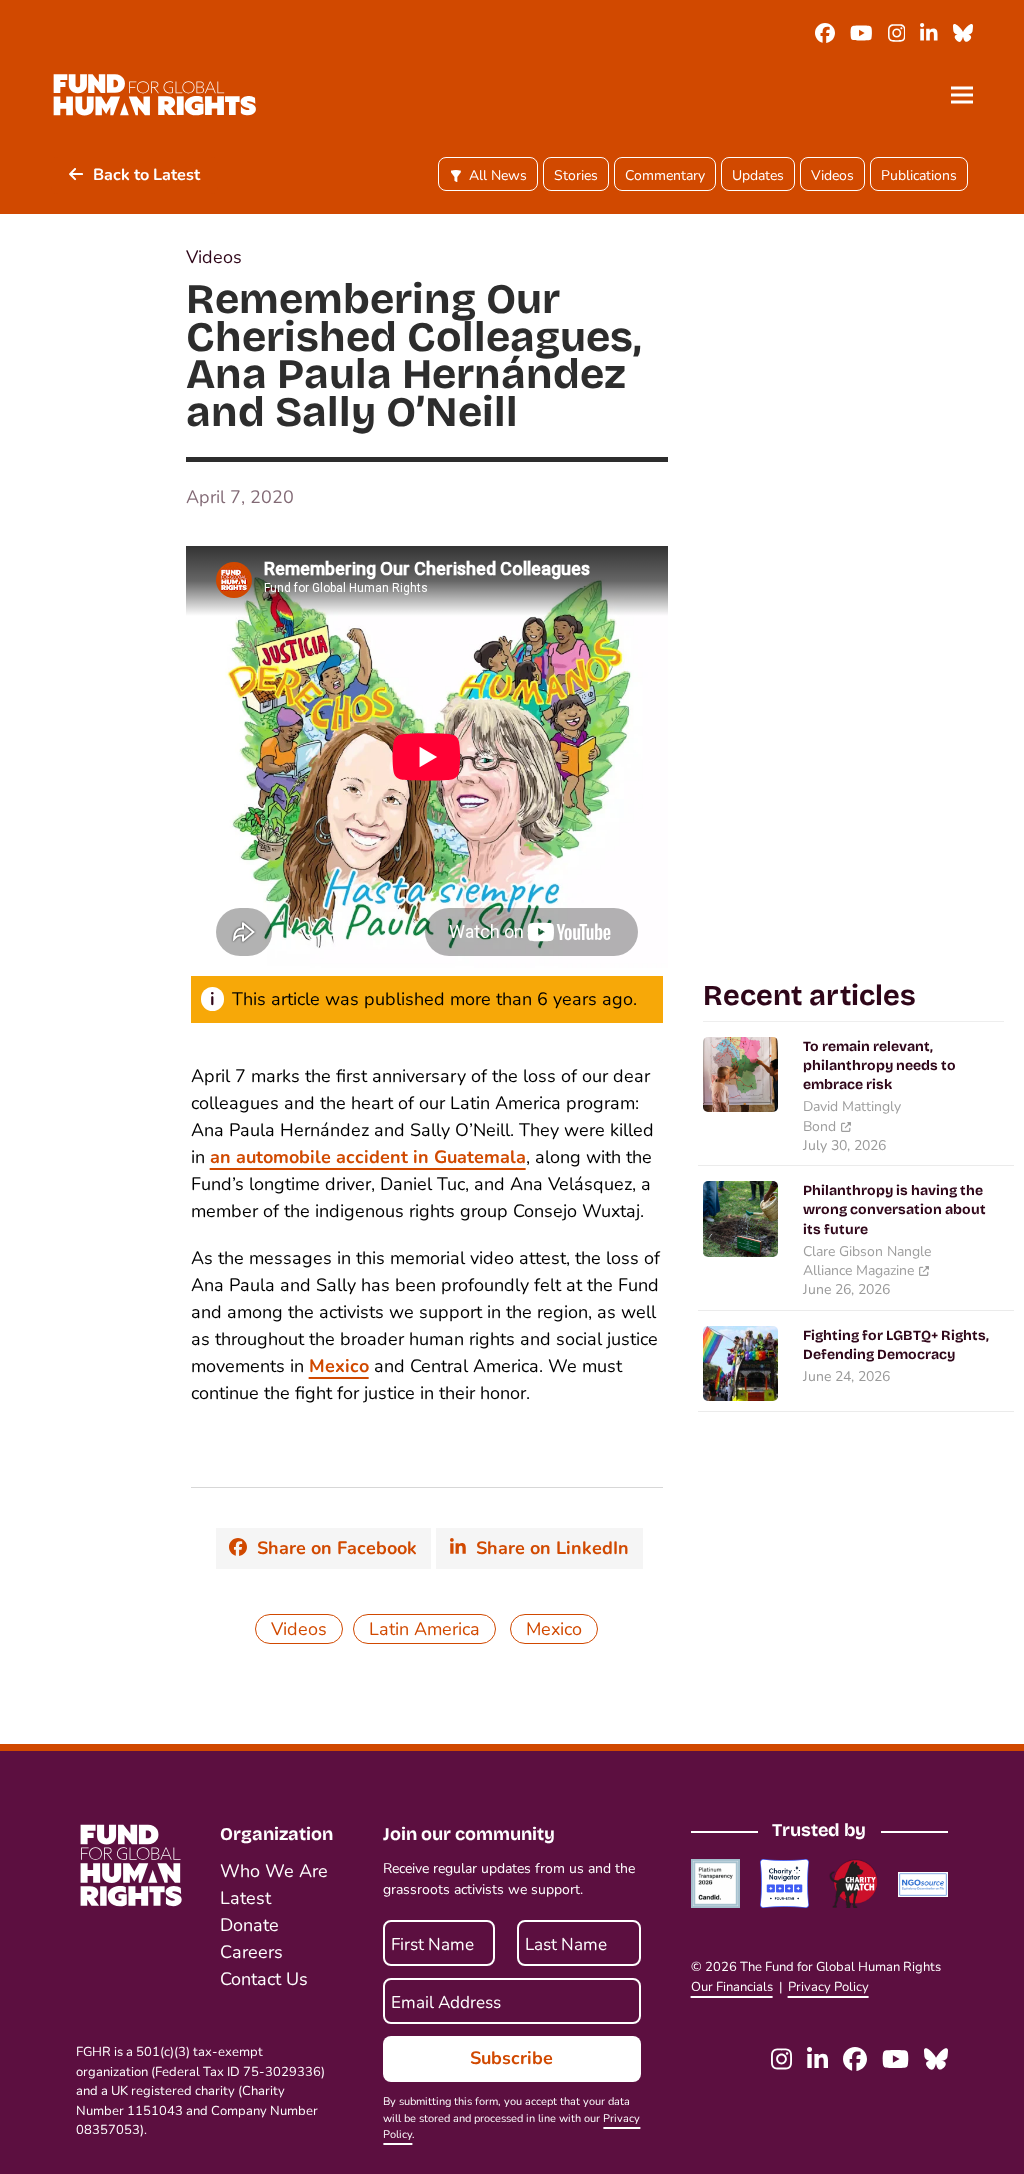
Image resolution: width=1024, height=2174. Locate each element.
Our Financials (732, 1987)
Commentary (665, 175)
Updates (758, 175)
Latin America (424, 1629)
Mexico (339, 1366)
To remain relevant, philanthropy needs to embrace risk (879, 1066)
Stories (576, 175)
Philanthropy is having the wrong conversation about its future (894, 1210)
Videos (832, 175)
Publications (919, 175)
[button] (962, 94)
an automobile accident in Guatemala (368, 1157)
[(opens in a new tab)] (740, 1073)
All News (498, 175)
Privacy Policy (828, 1987)
